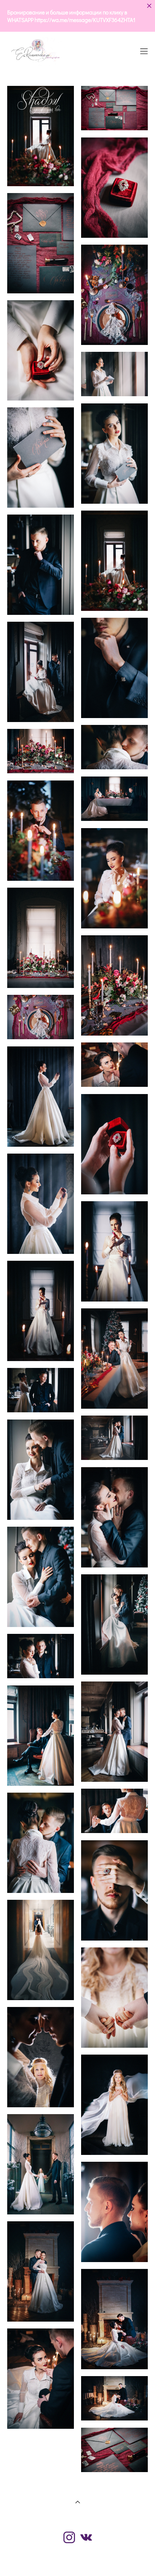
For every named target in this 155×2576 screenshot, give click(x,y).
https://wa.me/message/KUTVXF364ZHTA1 (85, 20)
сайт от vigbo (77, 2559)
